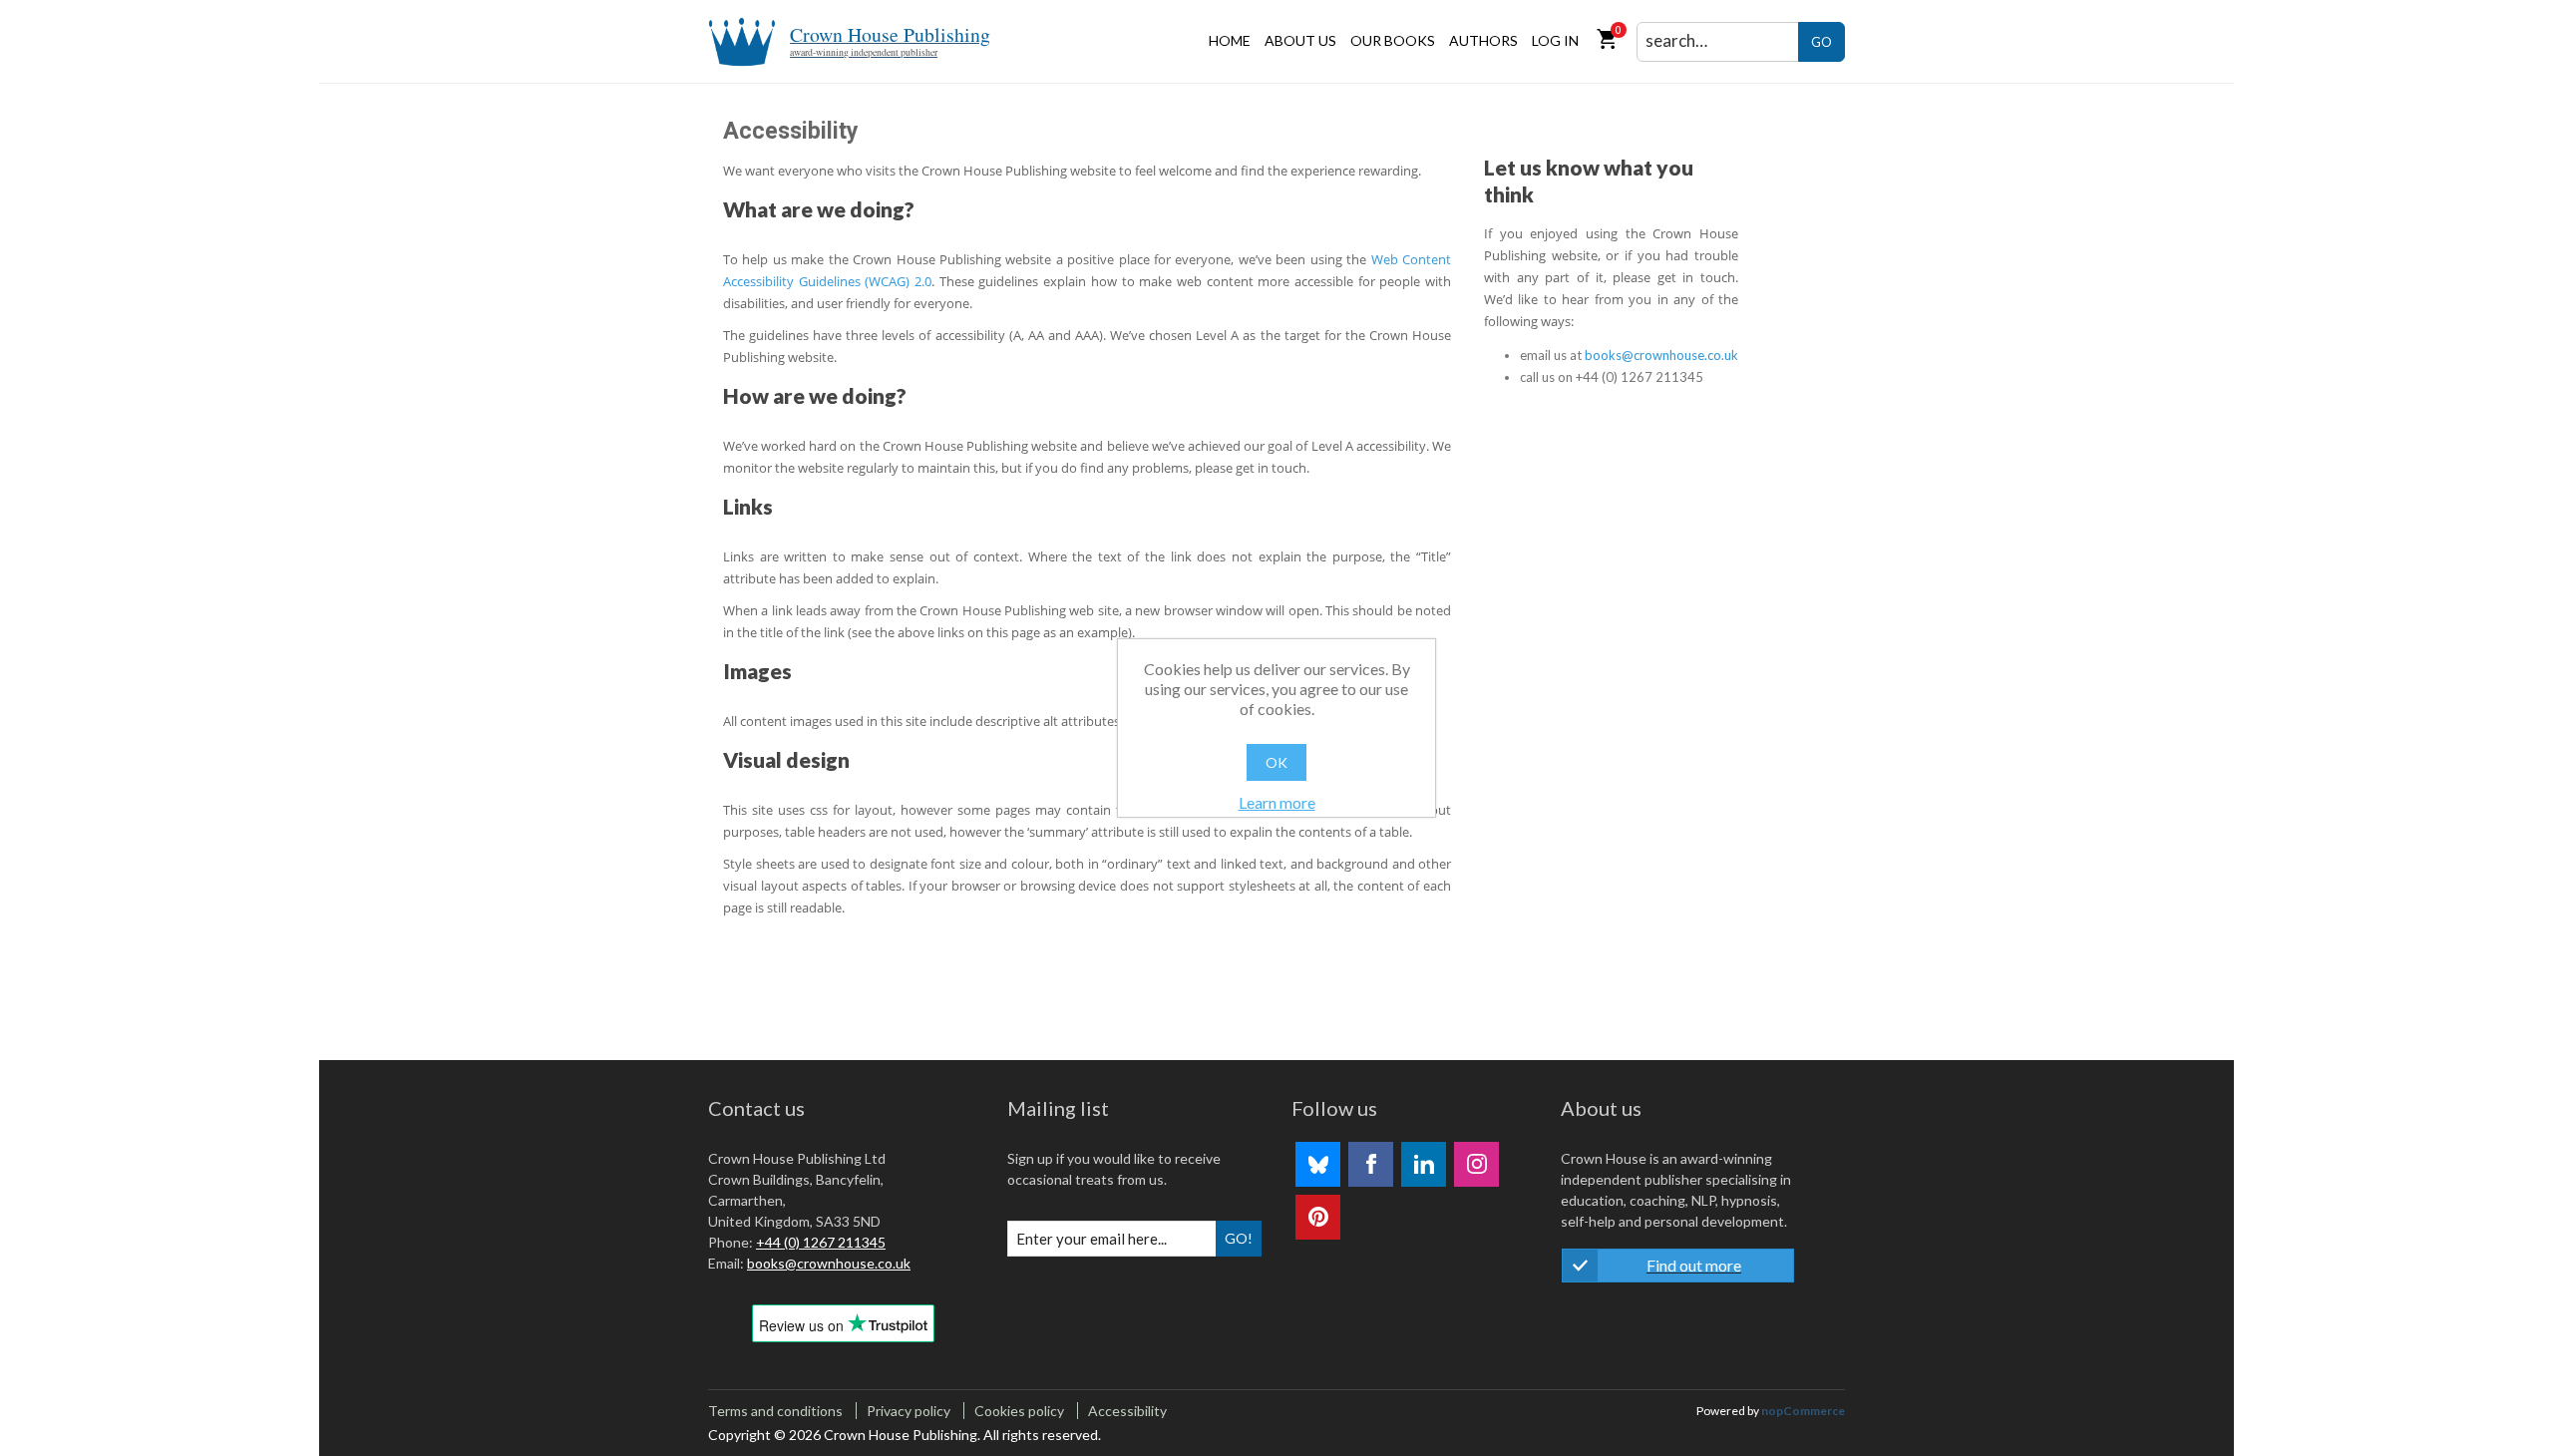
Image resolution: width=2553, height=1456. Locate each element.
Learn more (1277, 802)
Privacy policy (909, 1411)
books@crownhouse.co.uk (1661, 355)
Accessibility (1127, 1411)
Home (1230, 40)
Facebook (1371, 1164)
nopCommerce (1803, 1411)
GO (1822, 42)
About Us (1300, 40)
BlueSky (1318, 1164)
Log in (1555, 40)
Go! (1239, 1238)
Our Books (1393, 40)
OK (1276, 762)
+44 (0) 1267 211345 (821, 1242)
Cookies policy (1019, 1411)
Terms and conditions (775, 1411)
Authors (1483, 40)
